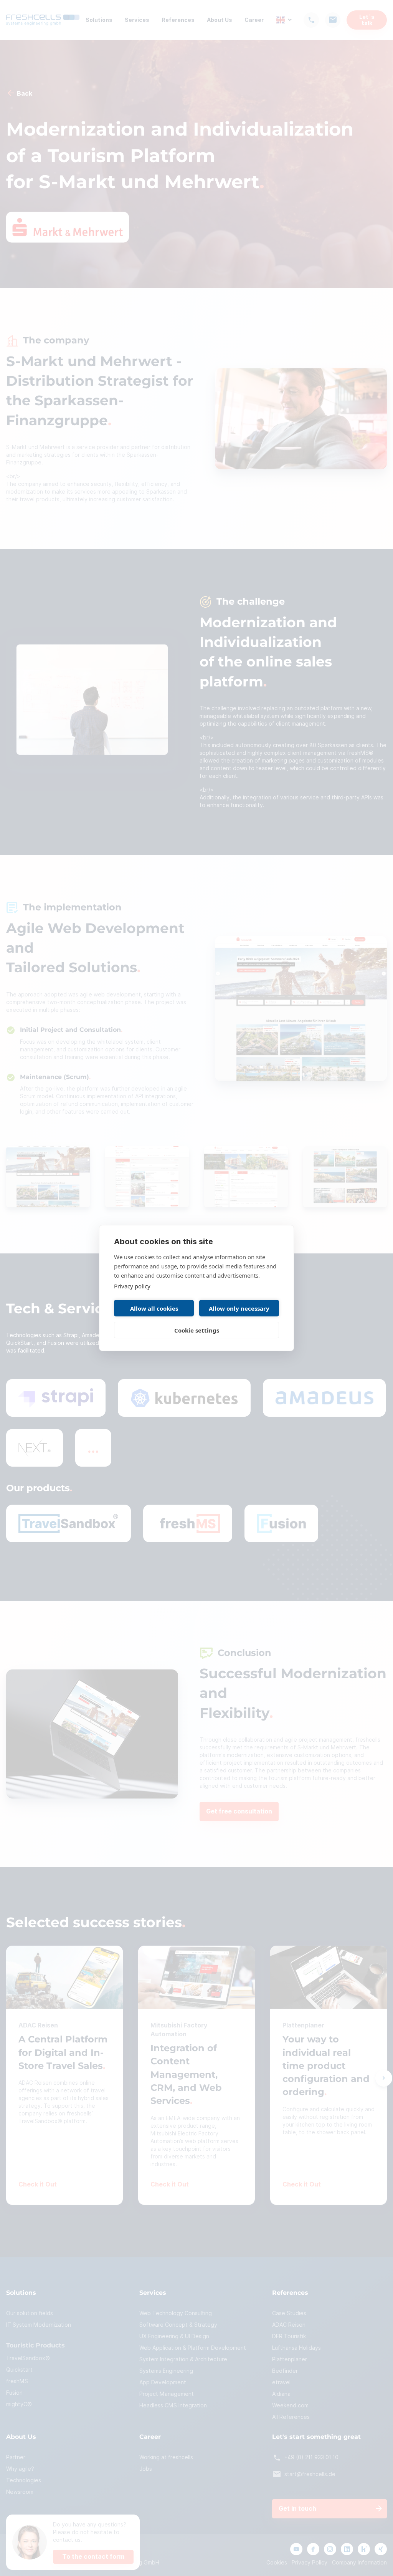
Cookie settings (197, 1330)
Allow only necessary (239, 1308)
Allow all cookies (154, 1308)
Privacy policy (132, 1286)
